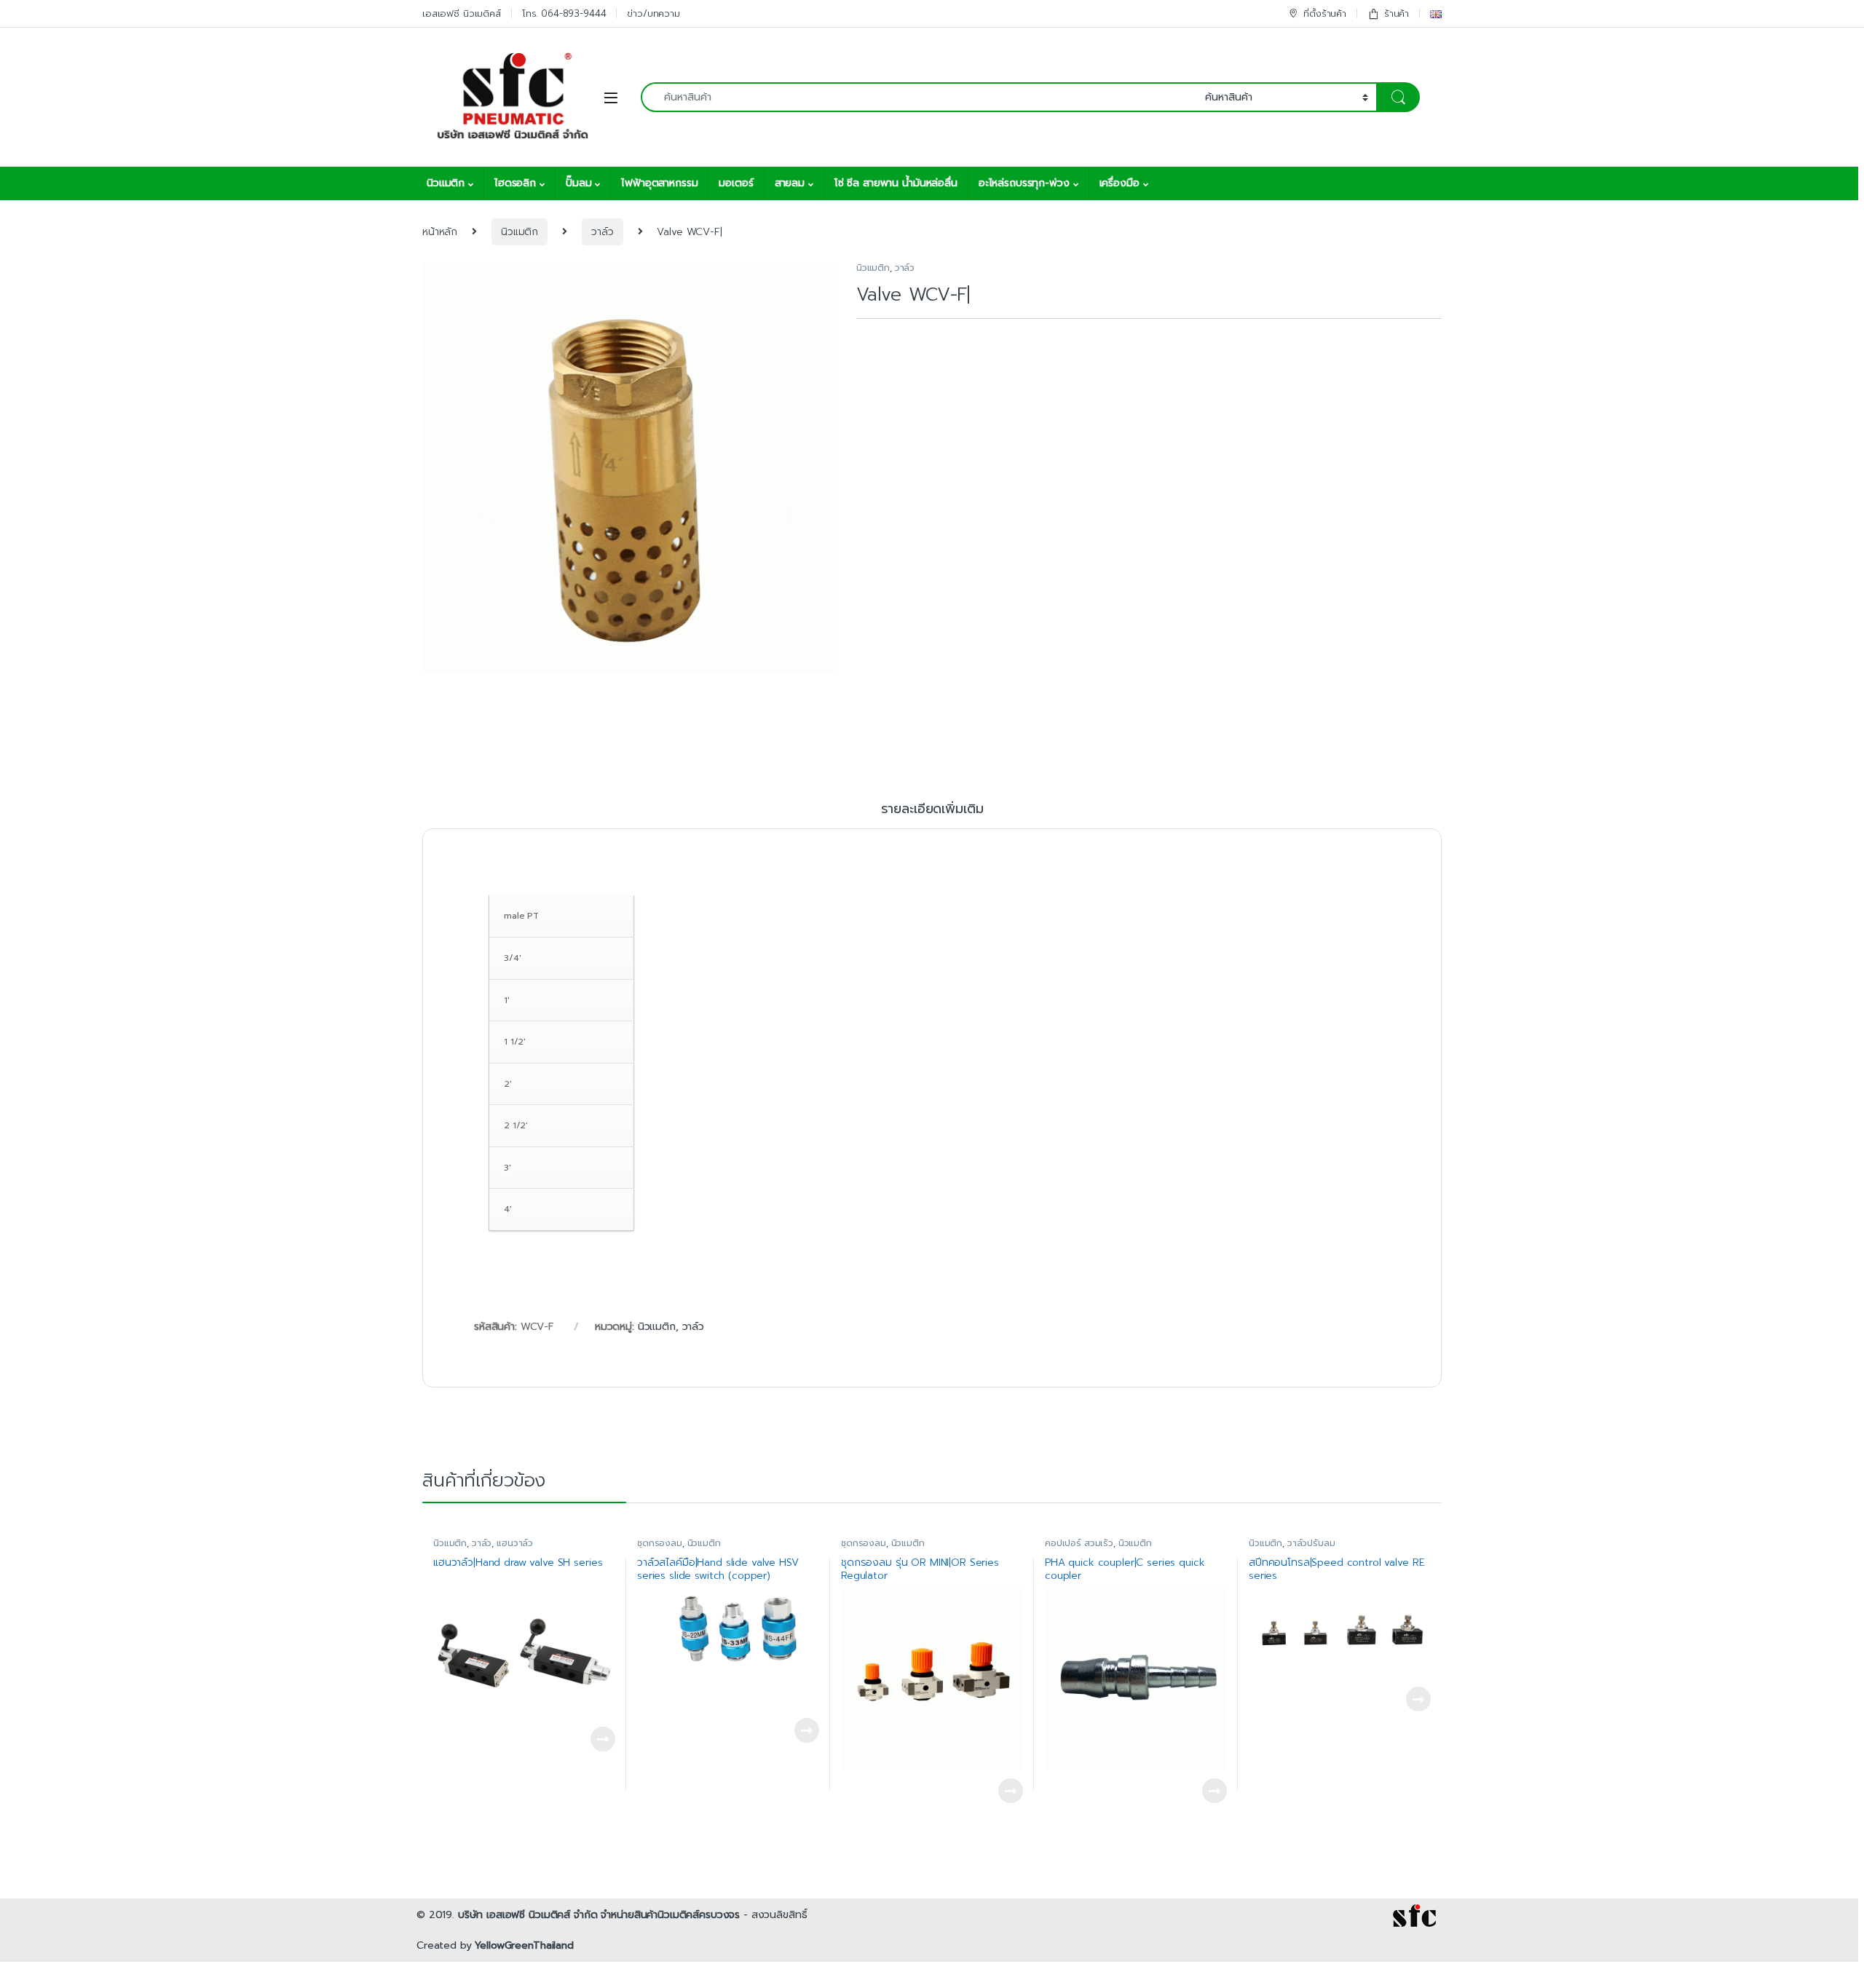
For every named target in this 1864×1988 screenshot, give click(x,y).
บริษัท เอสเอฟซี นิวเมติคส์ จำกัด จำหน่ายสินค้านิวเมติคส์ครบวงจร (599, 1915)
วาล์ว (602, 232)
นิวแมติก (446, 183)
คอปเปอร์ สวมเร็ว (1079, 1543)
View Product (596, 1739)
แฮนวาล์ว (515, 1543)
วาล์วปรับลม (1311, 1543)
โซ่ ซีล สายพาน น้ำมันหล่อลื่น (896, 183)
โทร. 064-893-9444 (564, 13)
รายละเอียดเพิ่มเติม (932, 811)
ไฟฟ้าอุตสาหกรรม (659, 183)
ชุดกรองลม (660, 1543)
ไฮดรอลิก (515, 183)
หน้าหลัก (440, 232)
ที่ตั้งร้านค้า (1325, 13)
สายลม (790, 183)
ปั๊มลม (578, 183)
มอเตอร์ (736, 183)
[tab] (932, 815)
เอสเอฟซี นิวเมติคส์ (462, 13)
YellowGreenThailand (524, 1945)
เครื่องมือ (1119, 183)
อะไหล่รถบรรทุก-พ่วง (1024, 183)
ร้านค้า (1397, 13)
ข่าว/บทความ (653, 13)
